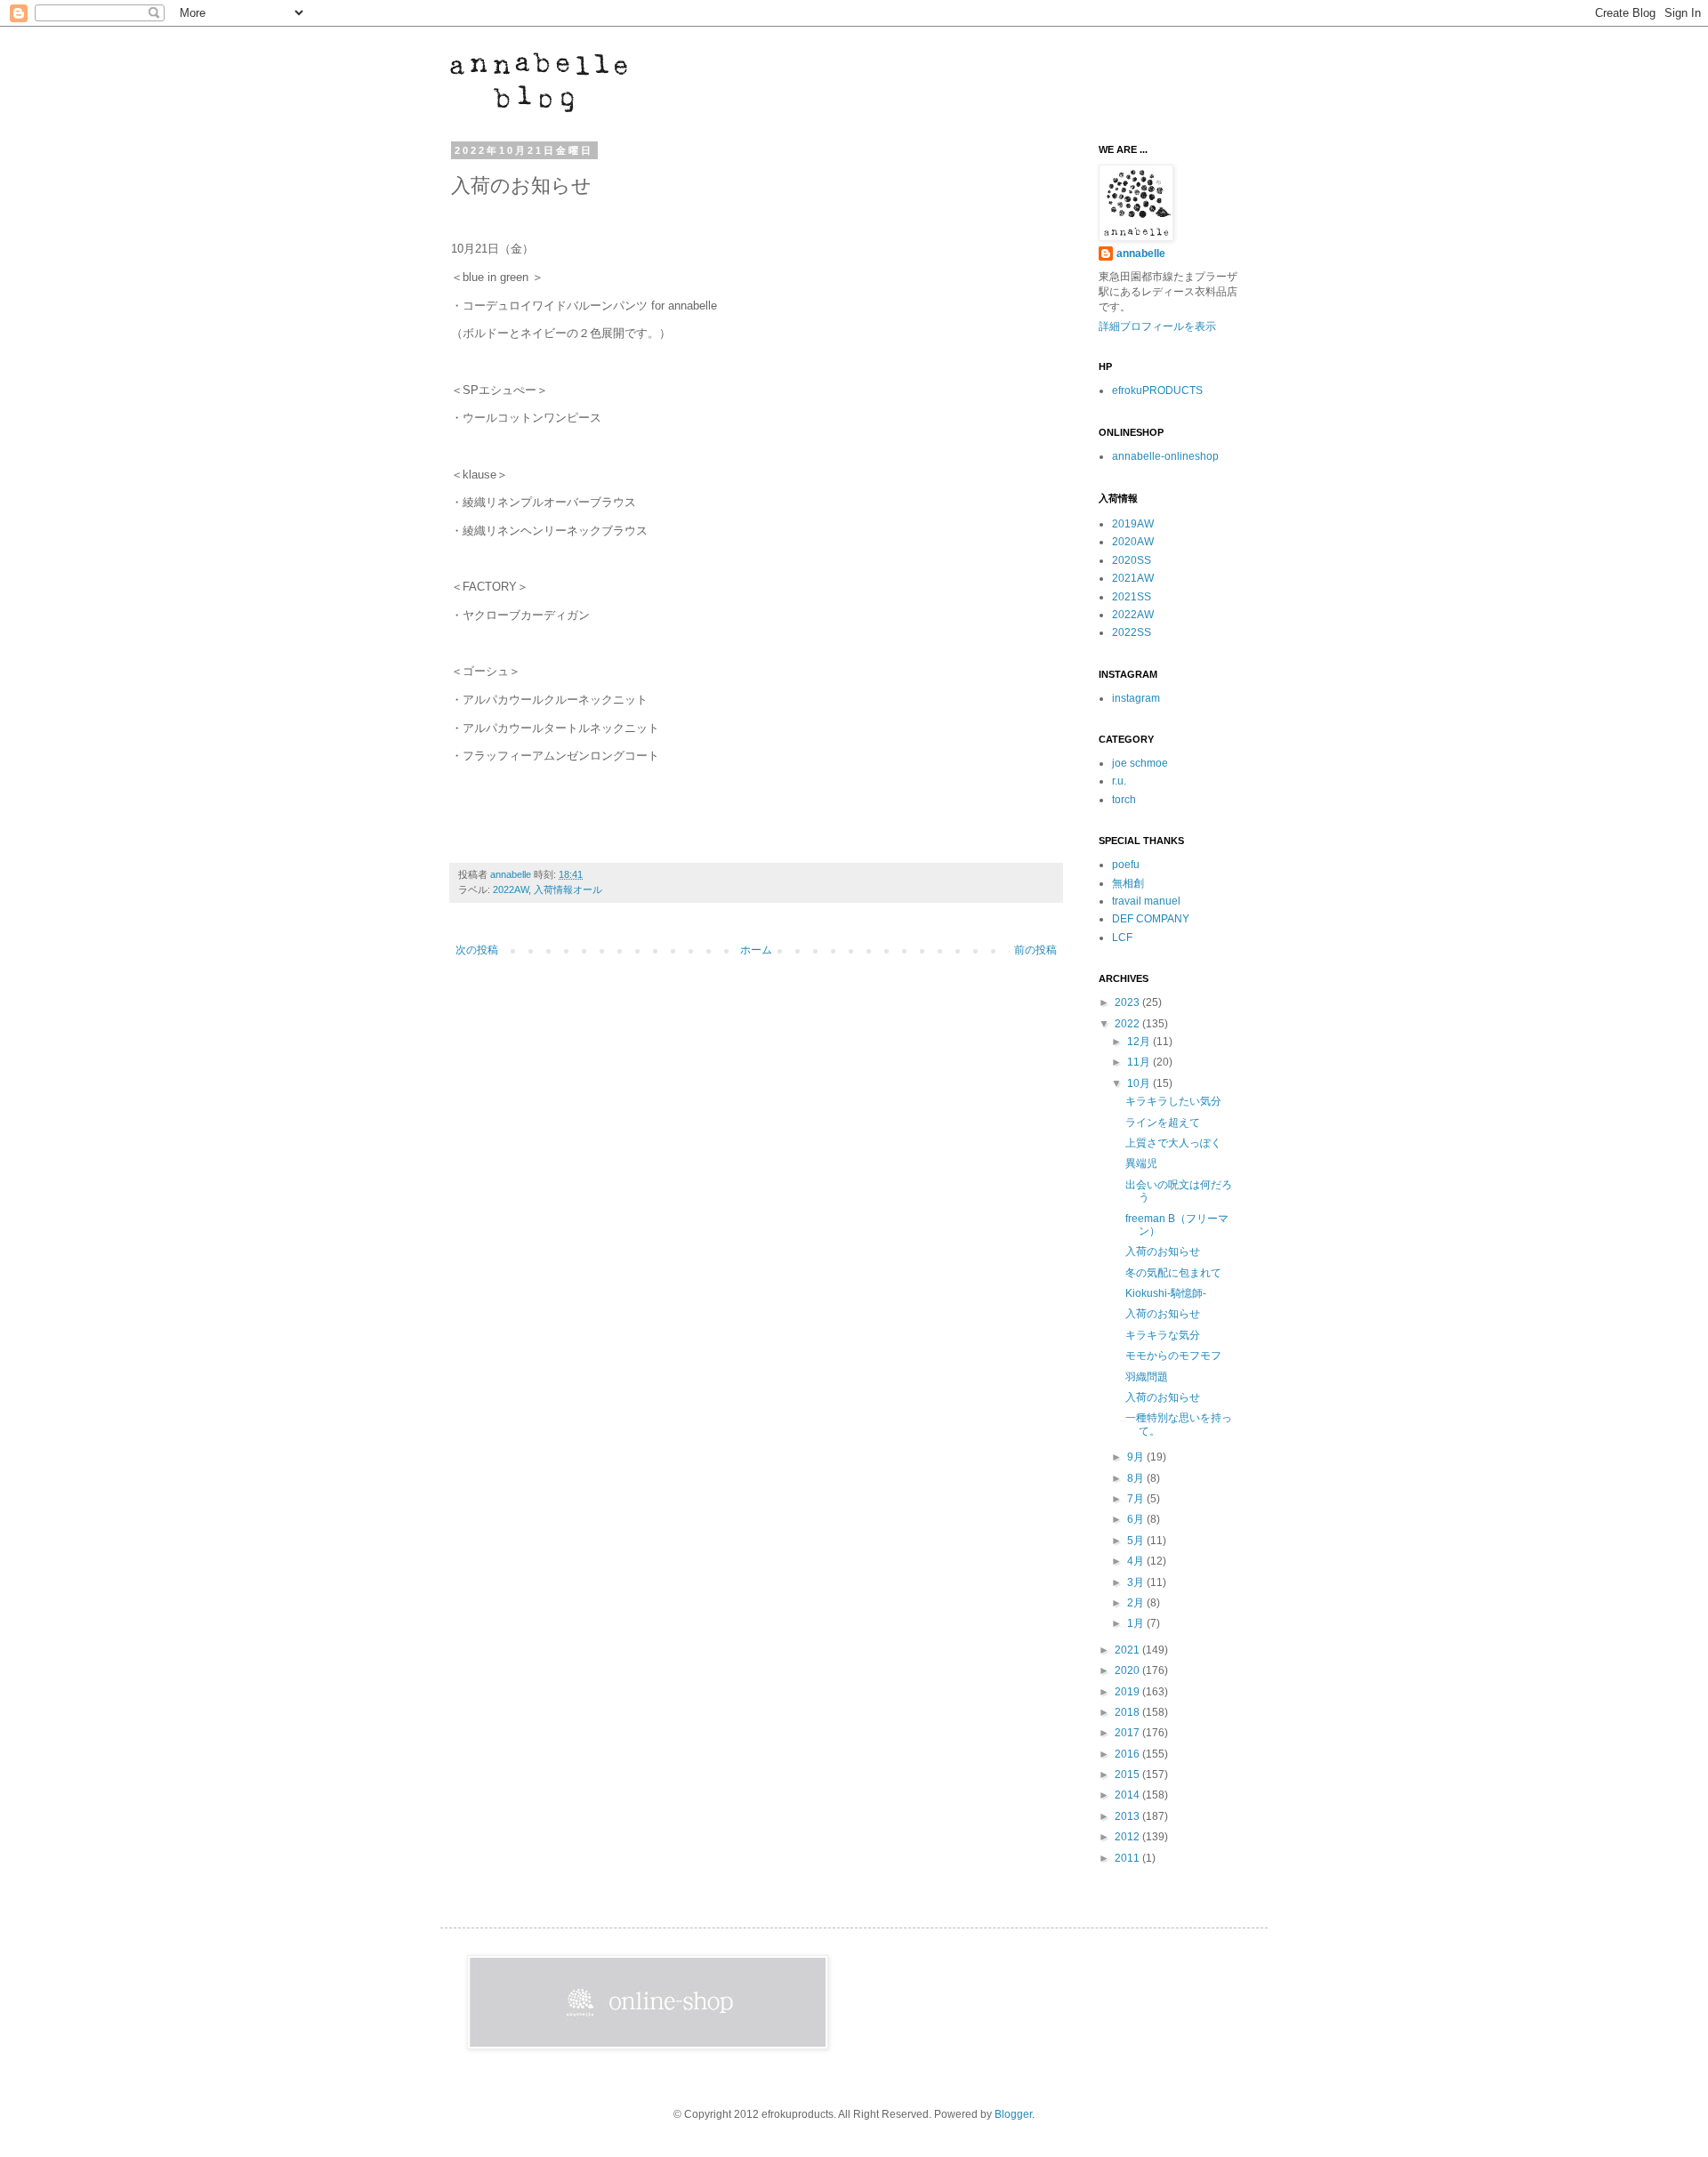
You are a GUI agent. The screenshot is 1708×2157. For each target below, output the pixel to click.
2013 (1128, 1816)
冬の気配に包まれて (1173, 1273)
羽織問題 (1147, 1377)
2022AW (511, 889)
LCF (1122, 938)
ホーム (756, 950)
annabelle (512, 874)
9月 (1137, 1457)
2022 (1128, 1024)
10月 (1140, 1083)
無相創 (1128, 883)
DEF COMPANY (1151, 919)
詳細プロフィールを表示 (1157, 326)
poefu (1126, 865)
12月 (1140, 1042)
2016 (1128, 1754)
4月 (1137, 1561)
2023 (1128, 1002)
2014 (1128, 1795)
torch (1124, 800)
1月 (1137, 1623)
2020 (1128, 1670)
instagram (1136, 698)
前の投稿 (1035, 950)
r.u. (1119, 781)
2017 (1128, 1733)
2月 (1137, 1603)
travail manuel (1146, 901)
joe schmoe (1140, 763)
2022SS (1132, 632)
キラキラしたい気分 (1173, 1101)
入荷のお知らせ (1163, 1252)
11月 (1140, 1062)
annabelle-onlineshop (1165, 456)
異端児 (1141, 1163)
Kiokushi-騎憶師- (1166, 1293)
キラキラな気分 (1163, 1335)
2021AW (1133, 578)
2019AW (1133, 524)
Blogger (1013, 2114)
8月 (1137, 1478)
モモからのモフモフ (1173, 1356)
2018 (1128, 1712)
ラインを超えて (1163, 1123)
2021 (1128, 1650)
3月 (1137, 1582)
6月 (1137, 1519)
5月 (1137, 1541)
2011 (1128, 1858)
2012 (1128, 1837)
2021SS (1132, 597)
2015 (1128, 1775)
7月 (1137, 1499)
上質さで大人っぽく (1173, 1143)
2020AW (1133, 542)
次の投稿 (477, 950)
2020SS (1132, 560)
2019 (1128, 1692)
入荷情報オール (568, 889)
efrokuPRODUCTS (1157, 390)
